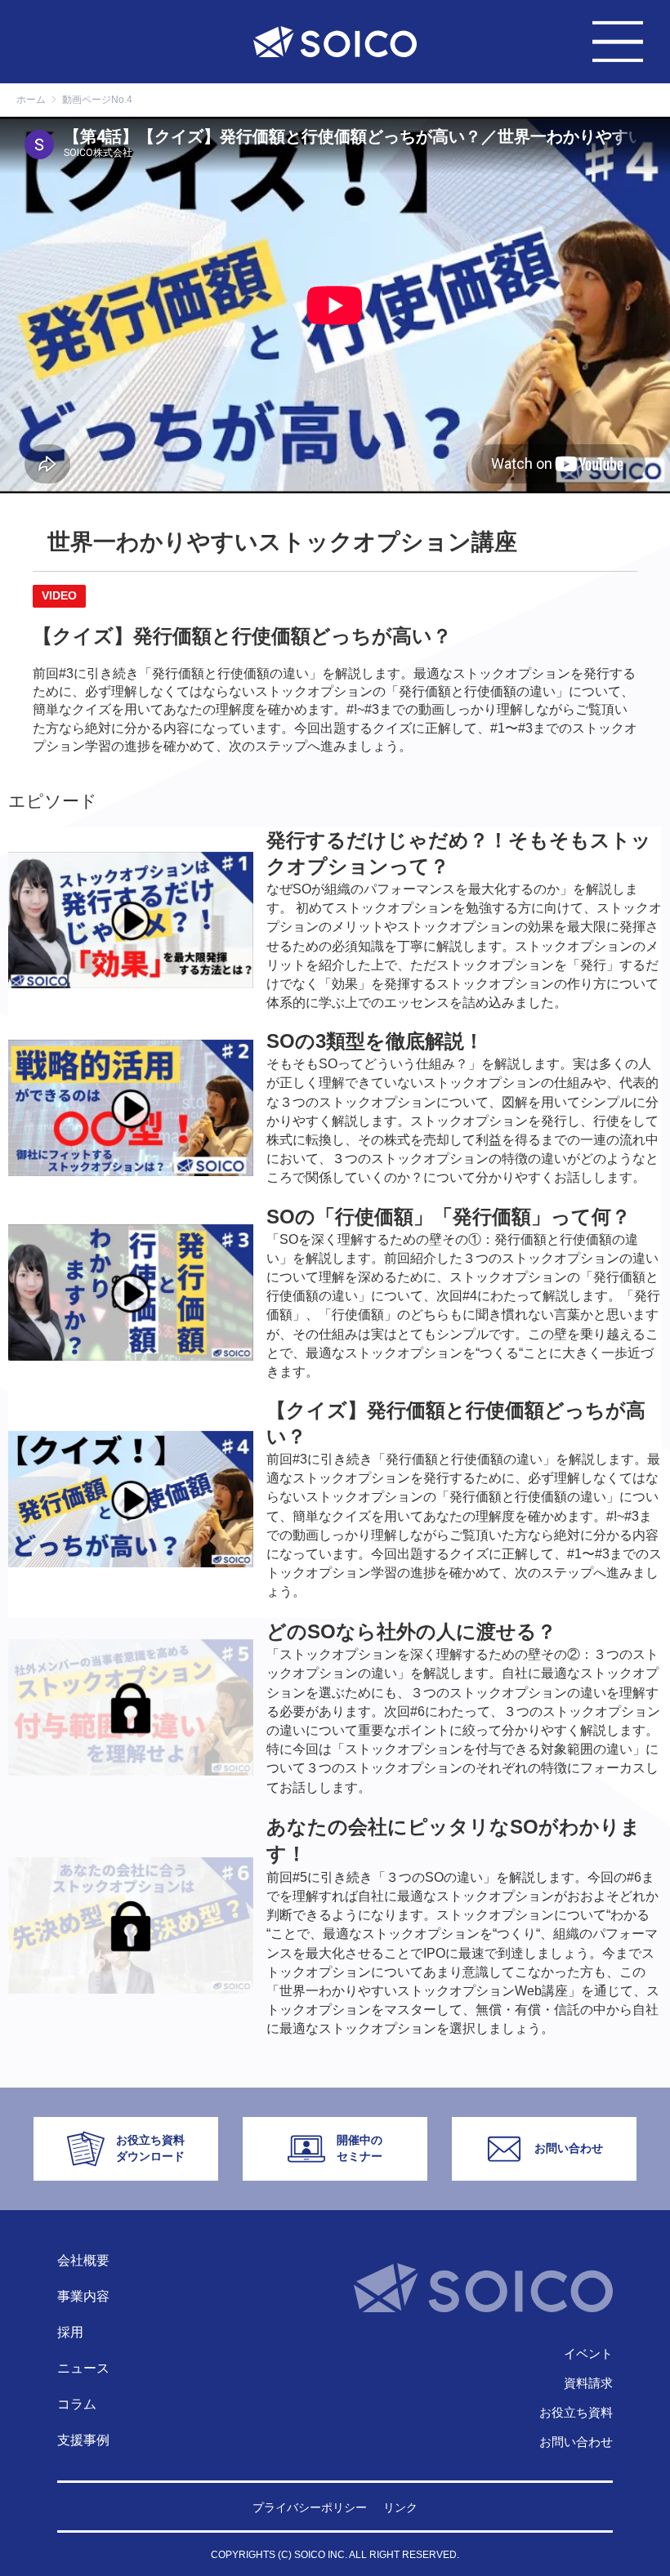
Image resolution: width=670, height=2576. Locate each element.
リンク (400, 2507)
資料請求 (588, 2383)
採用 (70, 2332)
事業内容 (83, 2296)
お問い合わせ (576, 2442)
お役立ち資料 (576, 2412)
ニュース (83, 2368)
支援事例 (83, 2440)
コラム (77, 2404)
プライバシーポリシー (310, 2507)
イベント (588, 2353)
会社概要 (83, 2260)
